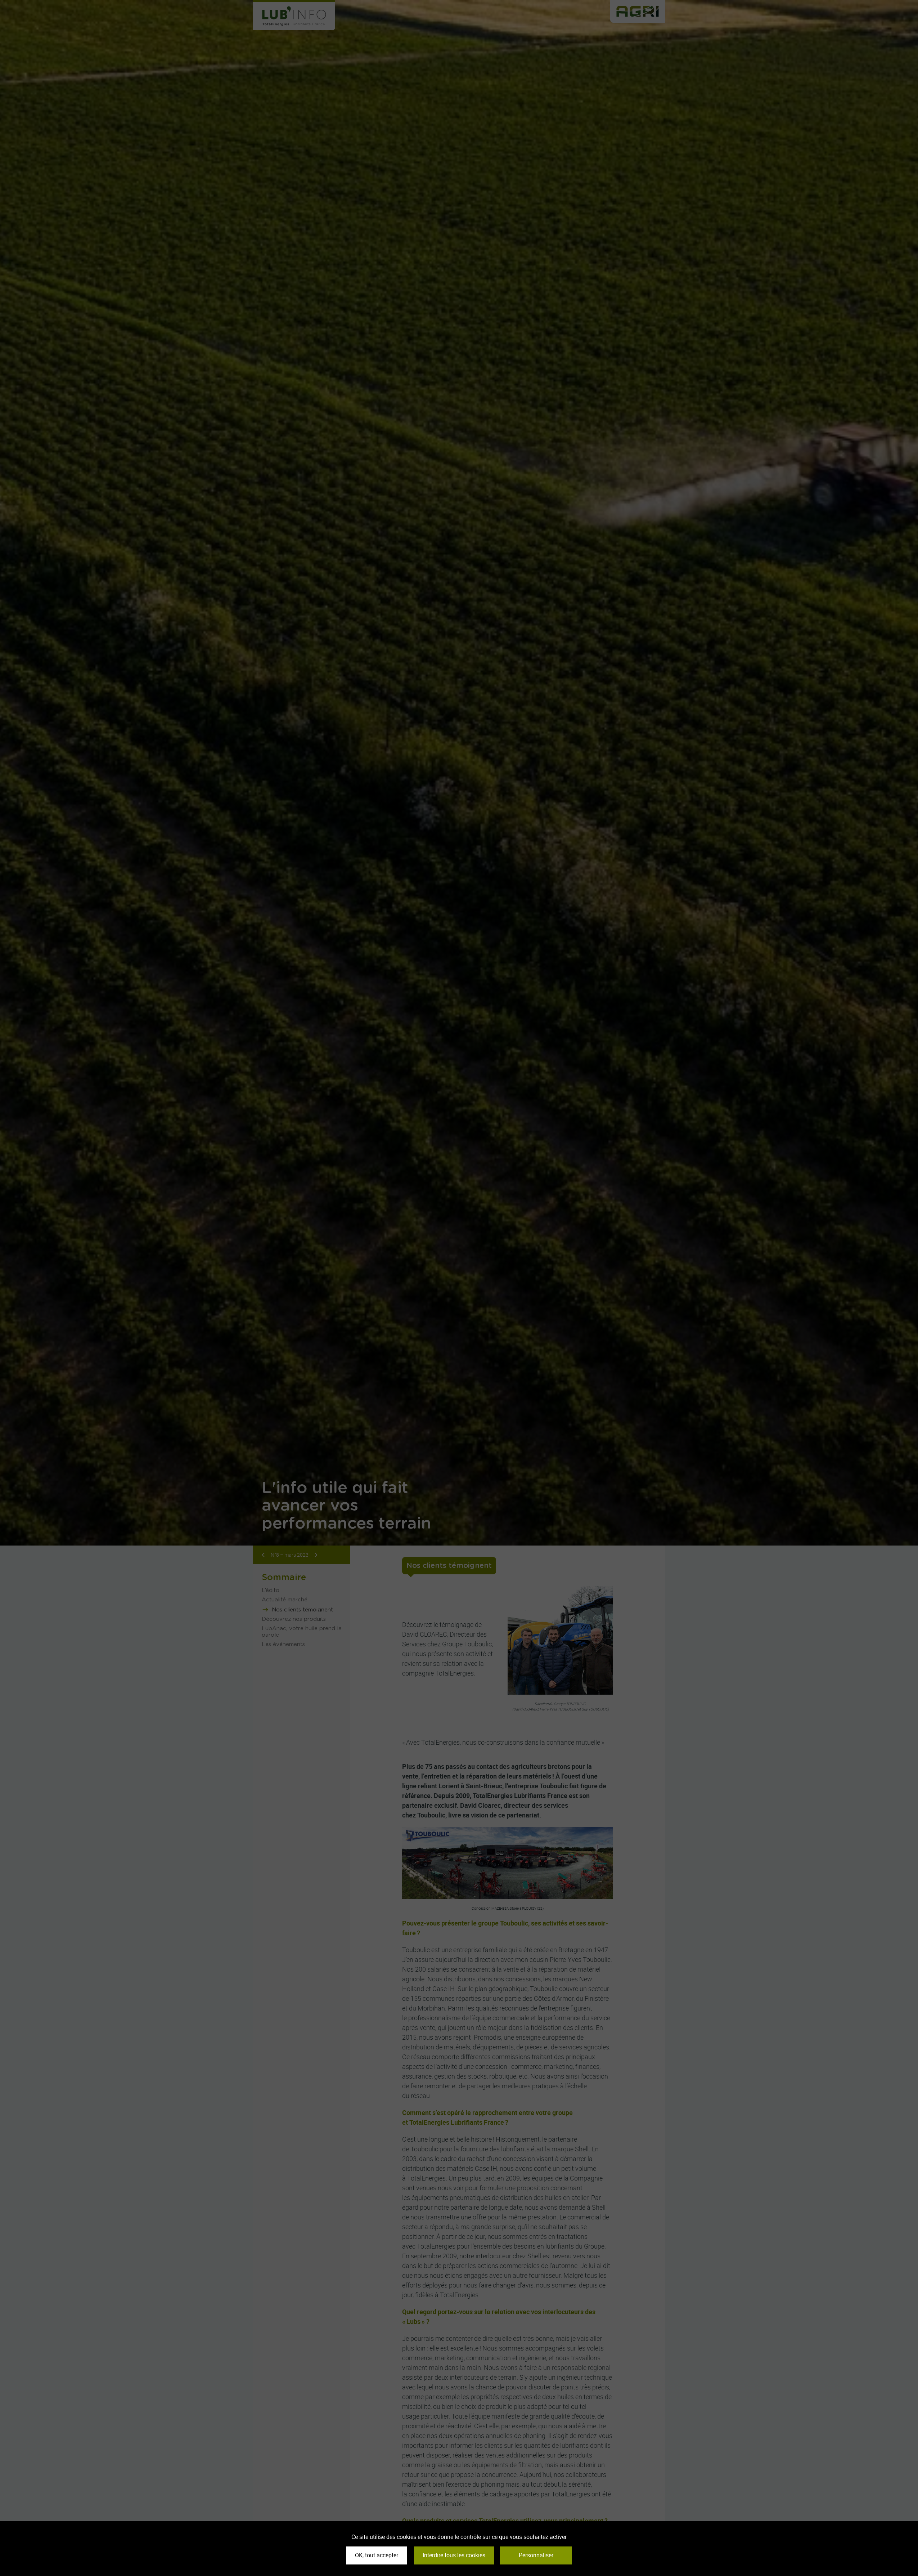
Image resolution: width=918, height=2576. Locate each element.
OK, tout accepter (377, 2555)
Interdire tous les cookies (454, 2555)
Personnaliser (536, 2555)
